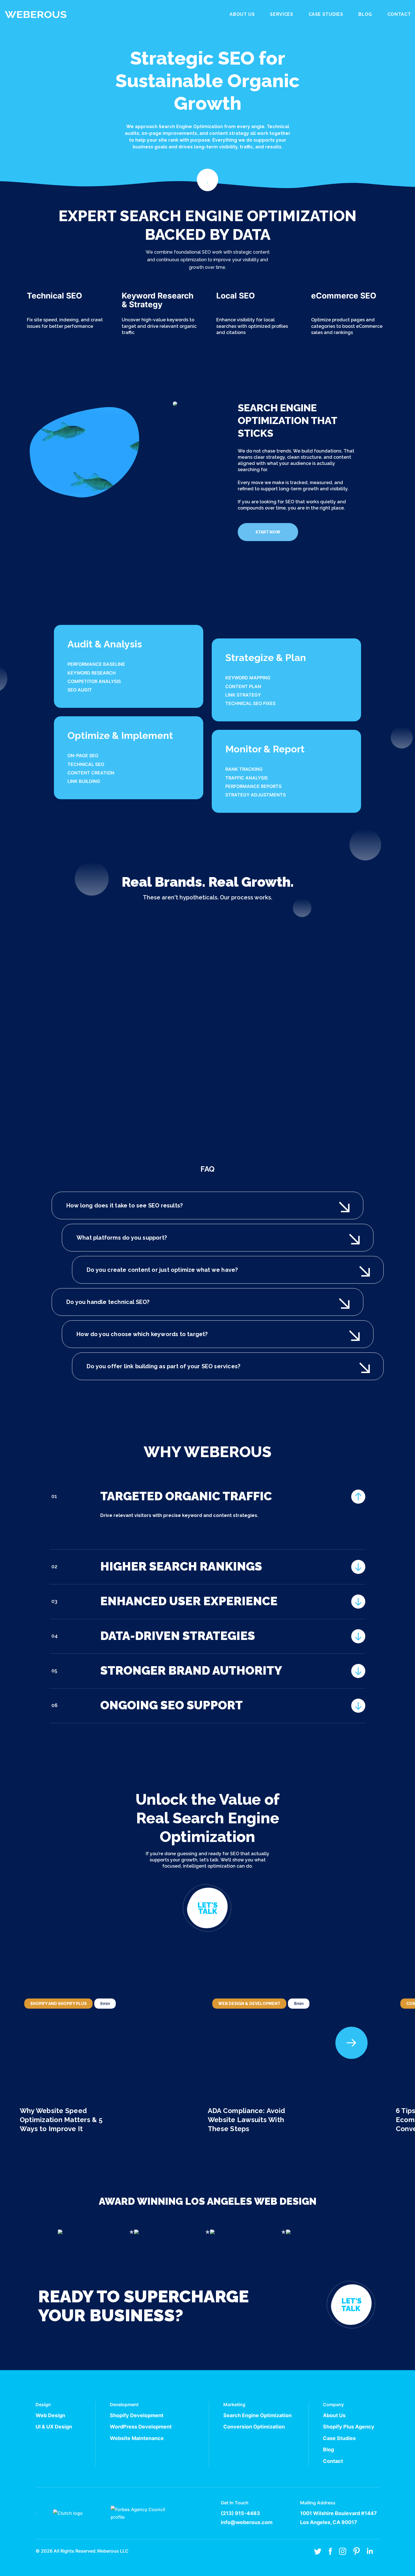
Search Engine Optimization (257, 2415)
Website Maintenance (137, 2438)
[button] (351, 2043)
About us (242, 14)
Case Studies (326, 14)
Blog (365, 14)
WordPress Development (141, 2427)
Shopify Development (137, 2415)
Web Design (50, 2415)
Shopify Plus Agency (349, 2427)
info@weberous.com (247, 2522)
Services (281, 14)
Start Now (268, 532)
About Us (334, 2415)
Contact (399, 14)
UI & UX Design (54, 2427)
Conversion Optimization (254, 2427)
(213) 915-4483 (240, 2513)
